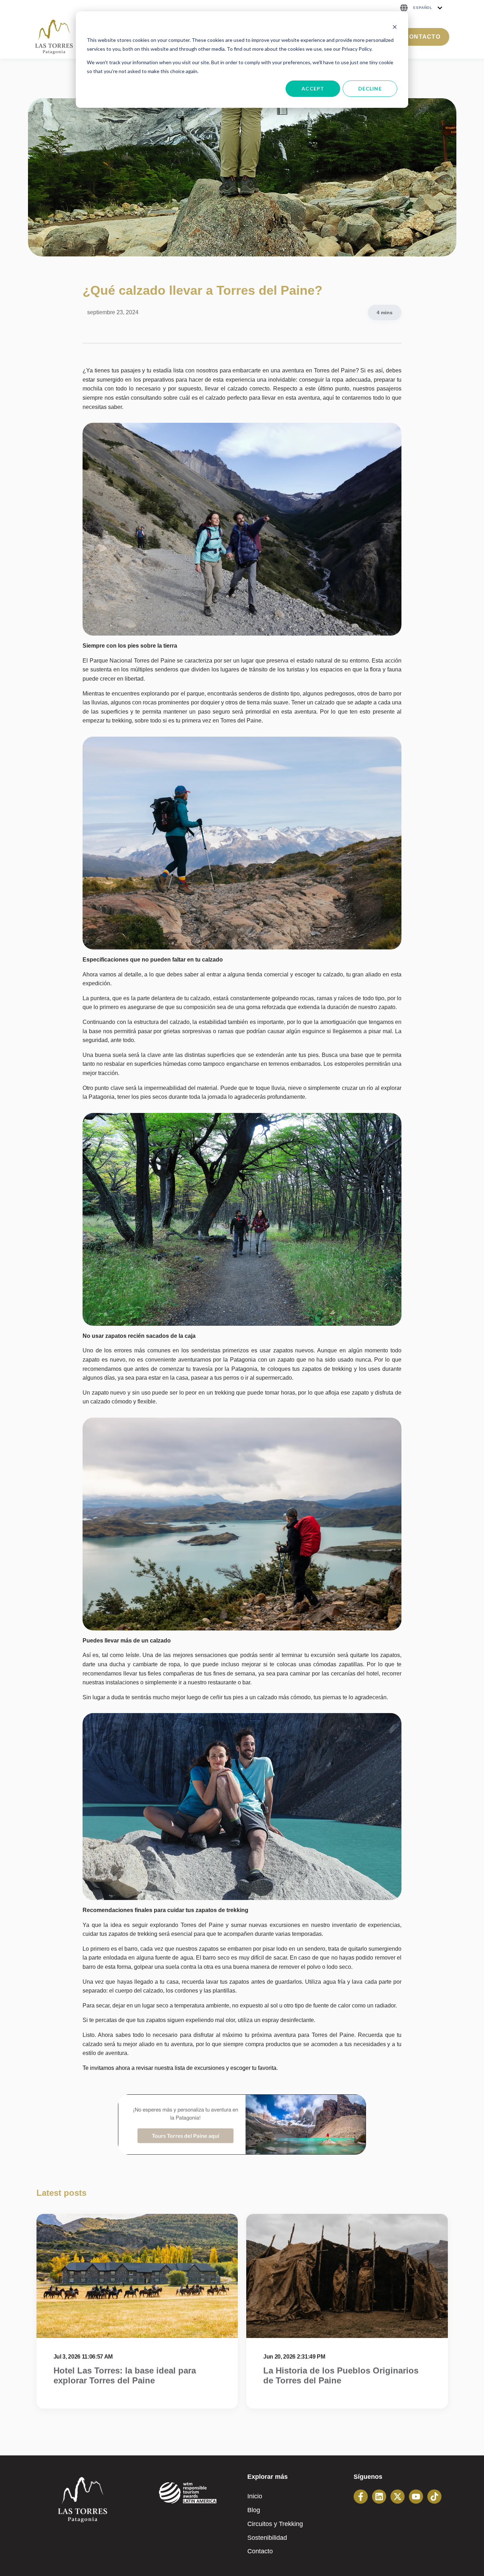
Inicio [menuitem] (255, 2496)
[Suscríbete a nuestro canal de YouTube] (416, 2497)
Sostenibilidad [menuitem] (267, 2538)
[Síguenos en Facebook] (361, 2497)
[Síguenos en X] (398, 2497)
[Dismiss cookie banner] (395, 27)
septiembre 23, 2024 (113, 312)
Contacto (423, 37)
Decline (370, 88)
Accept (313, 88)
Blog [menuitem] (254, 2510)
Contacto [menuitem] (260, 2551)
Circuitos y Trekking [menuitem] (275, 2524)
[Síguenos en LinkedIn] (379, 2497)
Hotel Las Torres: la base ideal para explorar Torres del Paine (125, 2376)
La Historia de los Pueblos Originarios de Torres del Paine (341, 2376)
